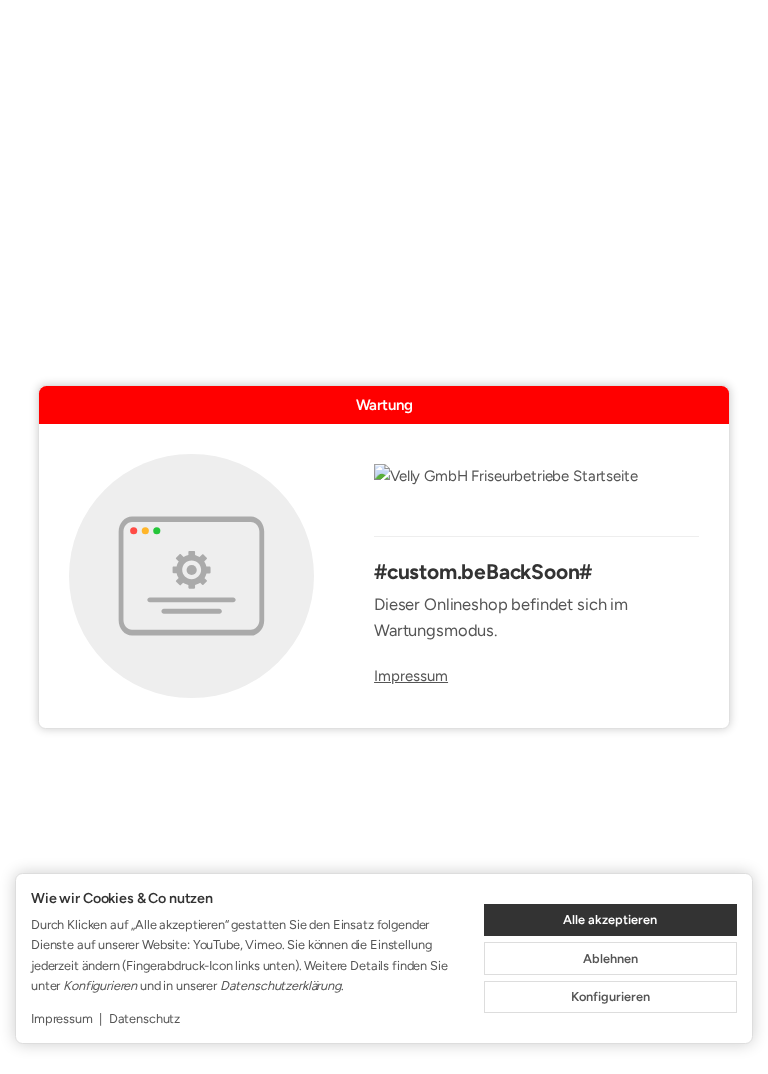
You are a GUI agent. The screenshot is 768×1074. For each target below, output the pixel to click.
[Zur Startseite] (536, 489)
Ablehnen (610, 958)
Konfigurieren (610, 996)
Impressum (411, 676)
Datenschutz (144, 1018)
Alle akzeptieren (610, 919)
